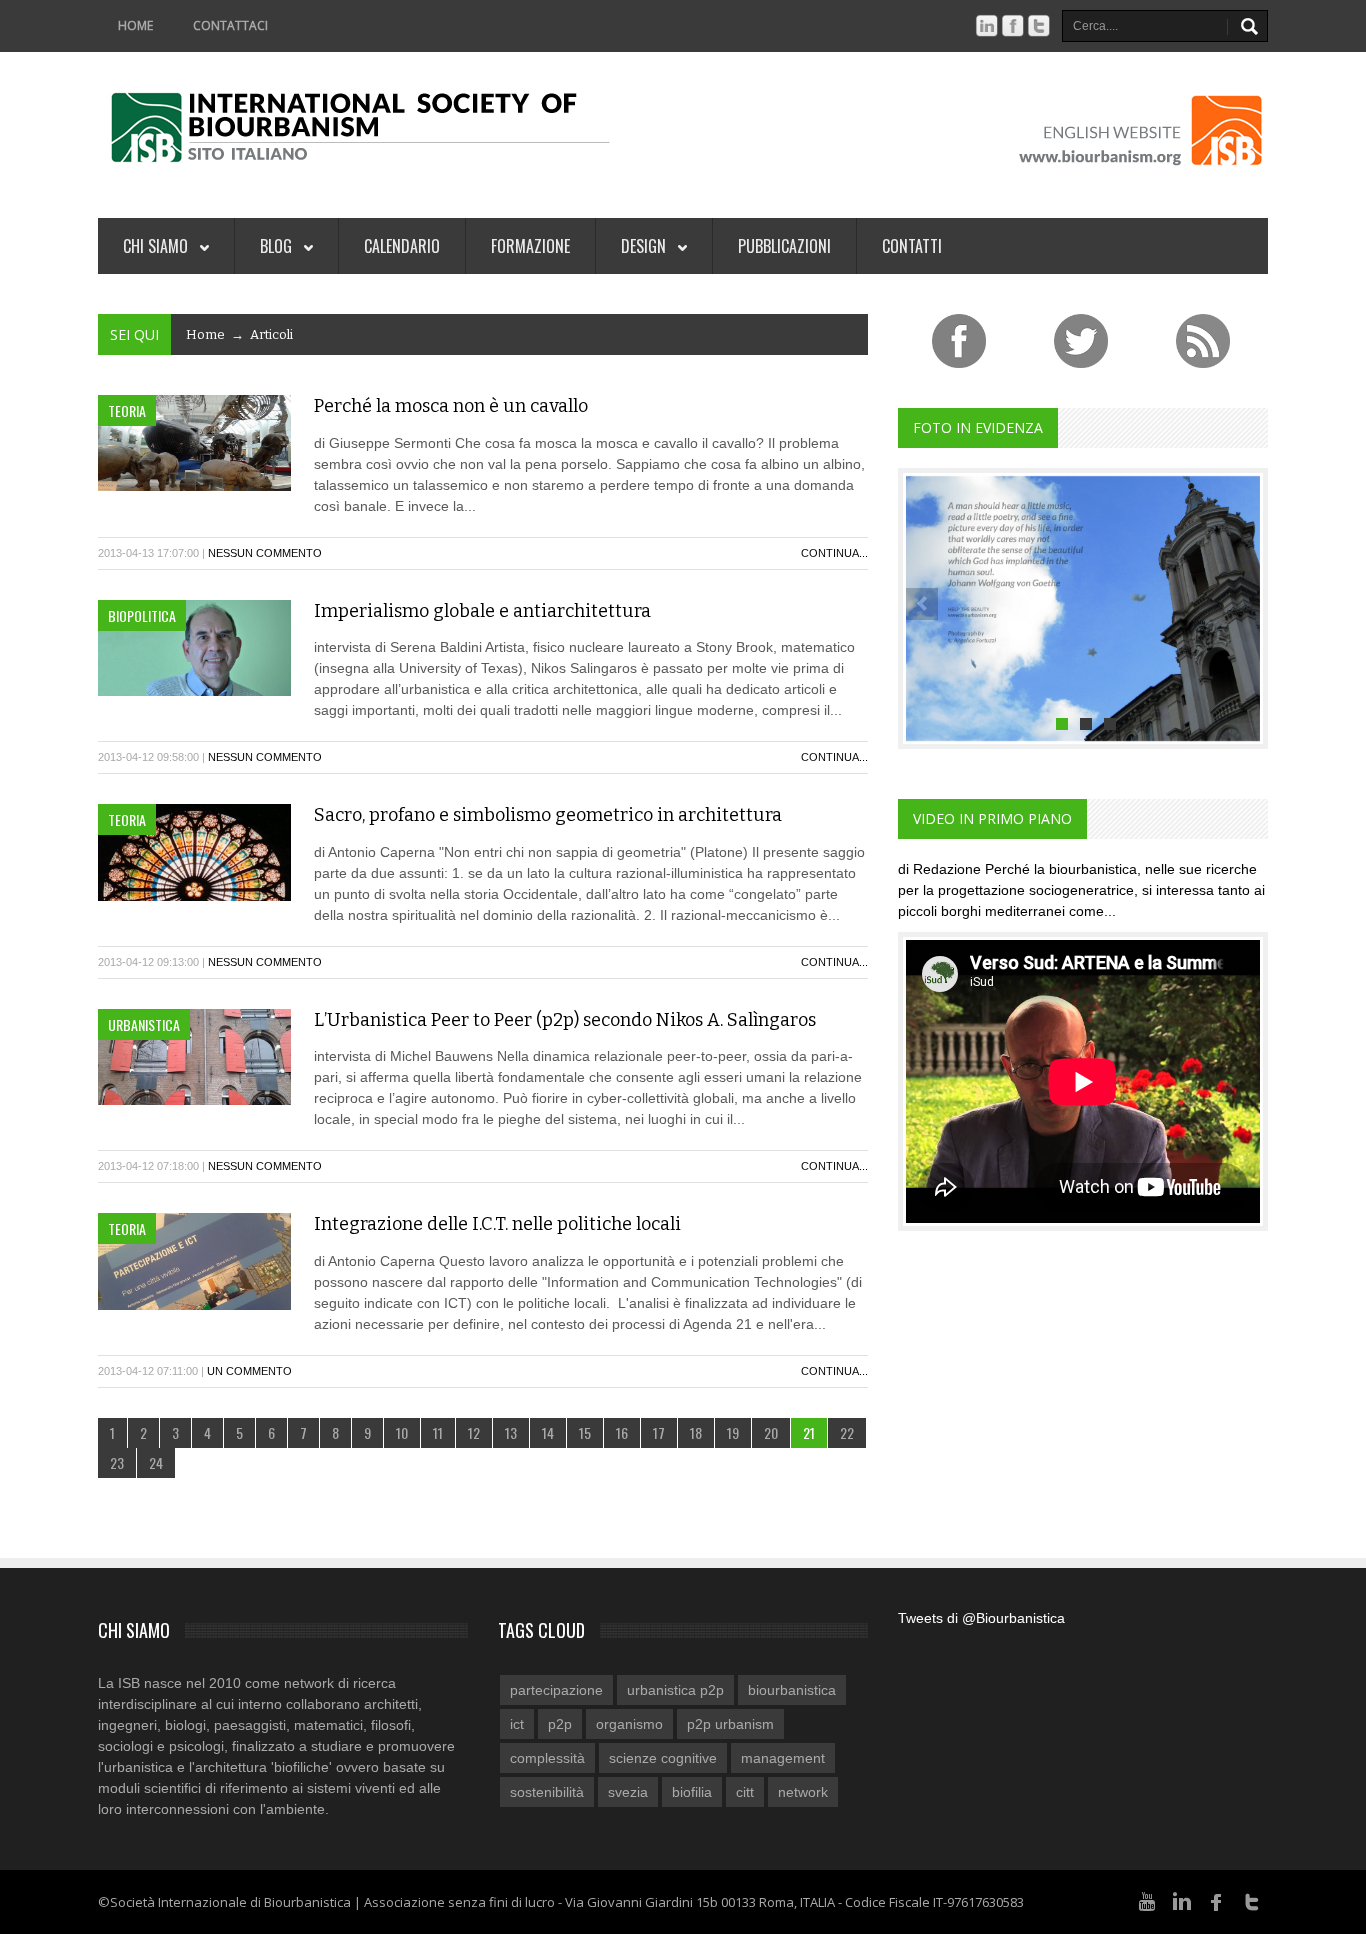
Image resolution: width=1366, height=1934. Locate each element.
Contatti (912, 246)
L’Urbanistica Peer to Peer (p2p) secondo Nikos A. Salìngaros (565, 1020)
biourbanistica (792, 1690)
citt (745, 1792)
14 (548, 1432)
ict (517, 1724)
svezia (628, 1792)
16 (622, 1432)
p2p (560, 1724)
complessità (547, 1758)
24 (156, 1462)
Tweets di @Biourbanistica (981, 1618)
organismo (629, 1724)
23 (117, 1462)
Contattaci (230, 25)
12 (474, 1432)
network (803, 1792)
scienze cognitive (663, 1758)
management (783, 1758)
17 (659, 1432)
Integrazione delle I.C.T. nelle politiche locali (497, 1224)
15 (585, 1432)
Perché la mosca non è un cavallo (451, 406)
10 (402, 1432)
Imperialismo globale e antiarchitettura (482, 611)
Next (1244, 604)
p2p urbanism (730, 1724)
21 (809, 1432)
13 (511, 1432)
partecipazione (556, 1690)
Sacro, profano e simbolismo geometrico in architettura (548, 815)
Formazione (530, 246)
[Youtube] (1147, 1900)
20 (771, 1432)
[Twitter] (1252, 1900)
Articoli (271, 334)
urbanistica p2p (675, 1690)
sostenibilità (547, 1792)
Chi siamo (157, 246)
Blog (278, 246)
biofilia (692, 1792)
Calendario (402, 246)
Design (645, 246)
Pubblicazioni (784, 246)
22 (847, 1432)
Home (135, 25)
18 (696, 1432)
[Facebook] (1217, 1900)
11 (438, 1432)
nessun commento (265, 553)
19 (733, 1432)
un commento (249, 1371)
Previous (922, 604)
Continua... (834, 553)
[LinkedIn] (1182, 1900)
